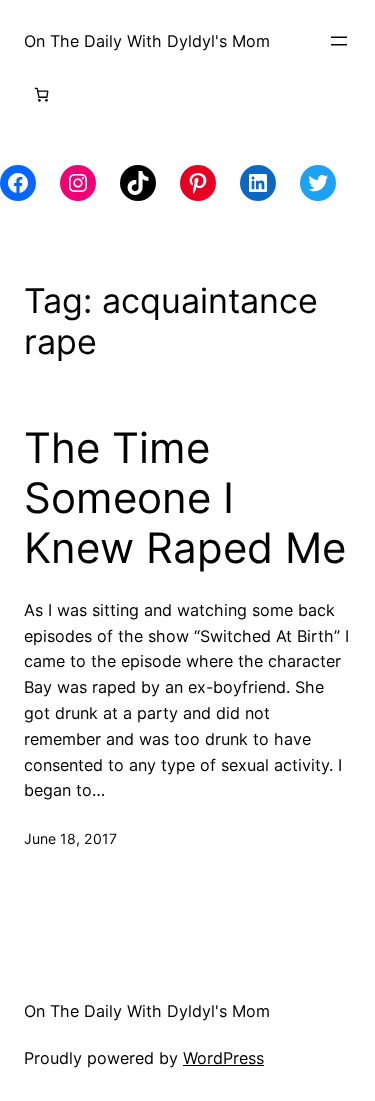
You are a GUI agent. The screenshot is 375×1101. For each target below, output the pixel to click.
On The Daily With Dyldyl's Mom (147, 41)
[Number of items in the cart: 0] (41, 94)
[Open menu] (339, 41)
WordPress (223, 1058)
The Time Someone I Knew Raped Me (185, 498)
